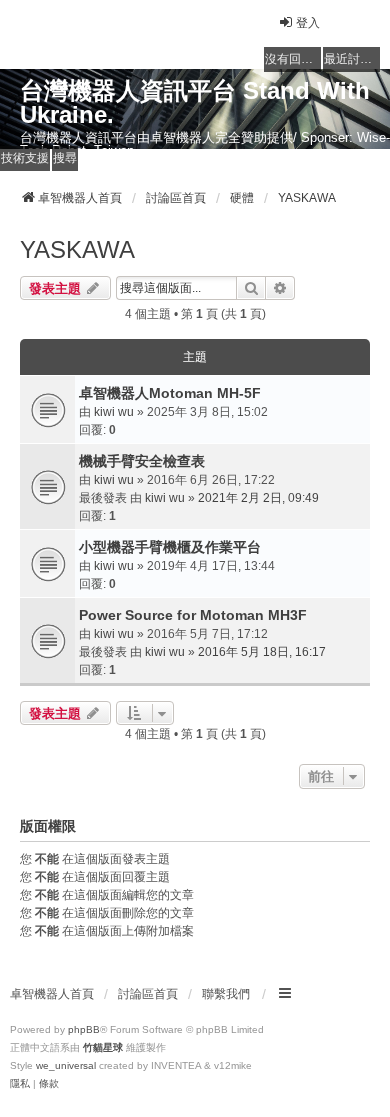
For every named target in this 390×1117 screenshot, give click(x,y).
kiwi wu (114, 412)
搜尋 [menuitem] (65, 158)
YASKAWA (77, 249)
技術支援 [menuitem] (25, 158)
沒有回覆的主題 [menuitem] (293, 59)
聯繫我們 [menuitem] (226, 994)
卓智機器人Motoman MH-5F (170, 393)
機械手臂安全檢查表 (142, 461)
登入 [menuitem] (308, 23)
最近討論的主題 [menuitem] (352, 59)
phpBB (84, 1029)
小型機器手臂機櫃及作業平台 (170, 547)
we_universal (66, 1065)
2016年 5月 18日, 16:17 (262, 652)
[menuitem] (20, 1084)
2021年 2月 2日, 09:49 (258, 498)
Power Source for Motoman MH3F (193, 615)
